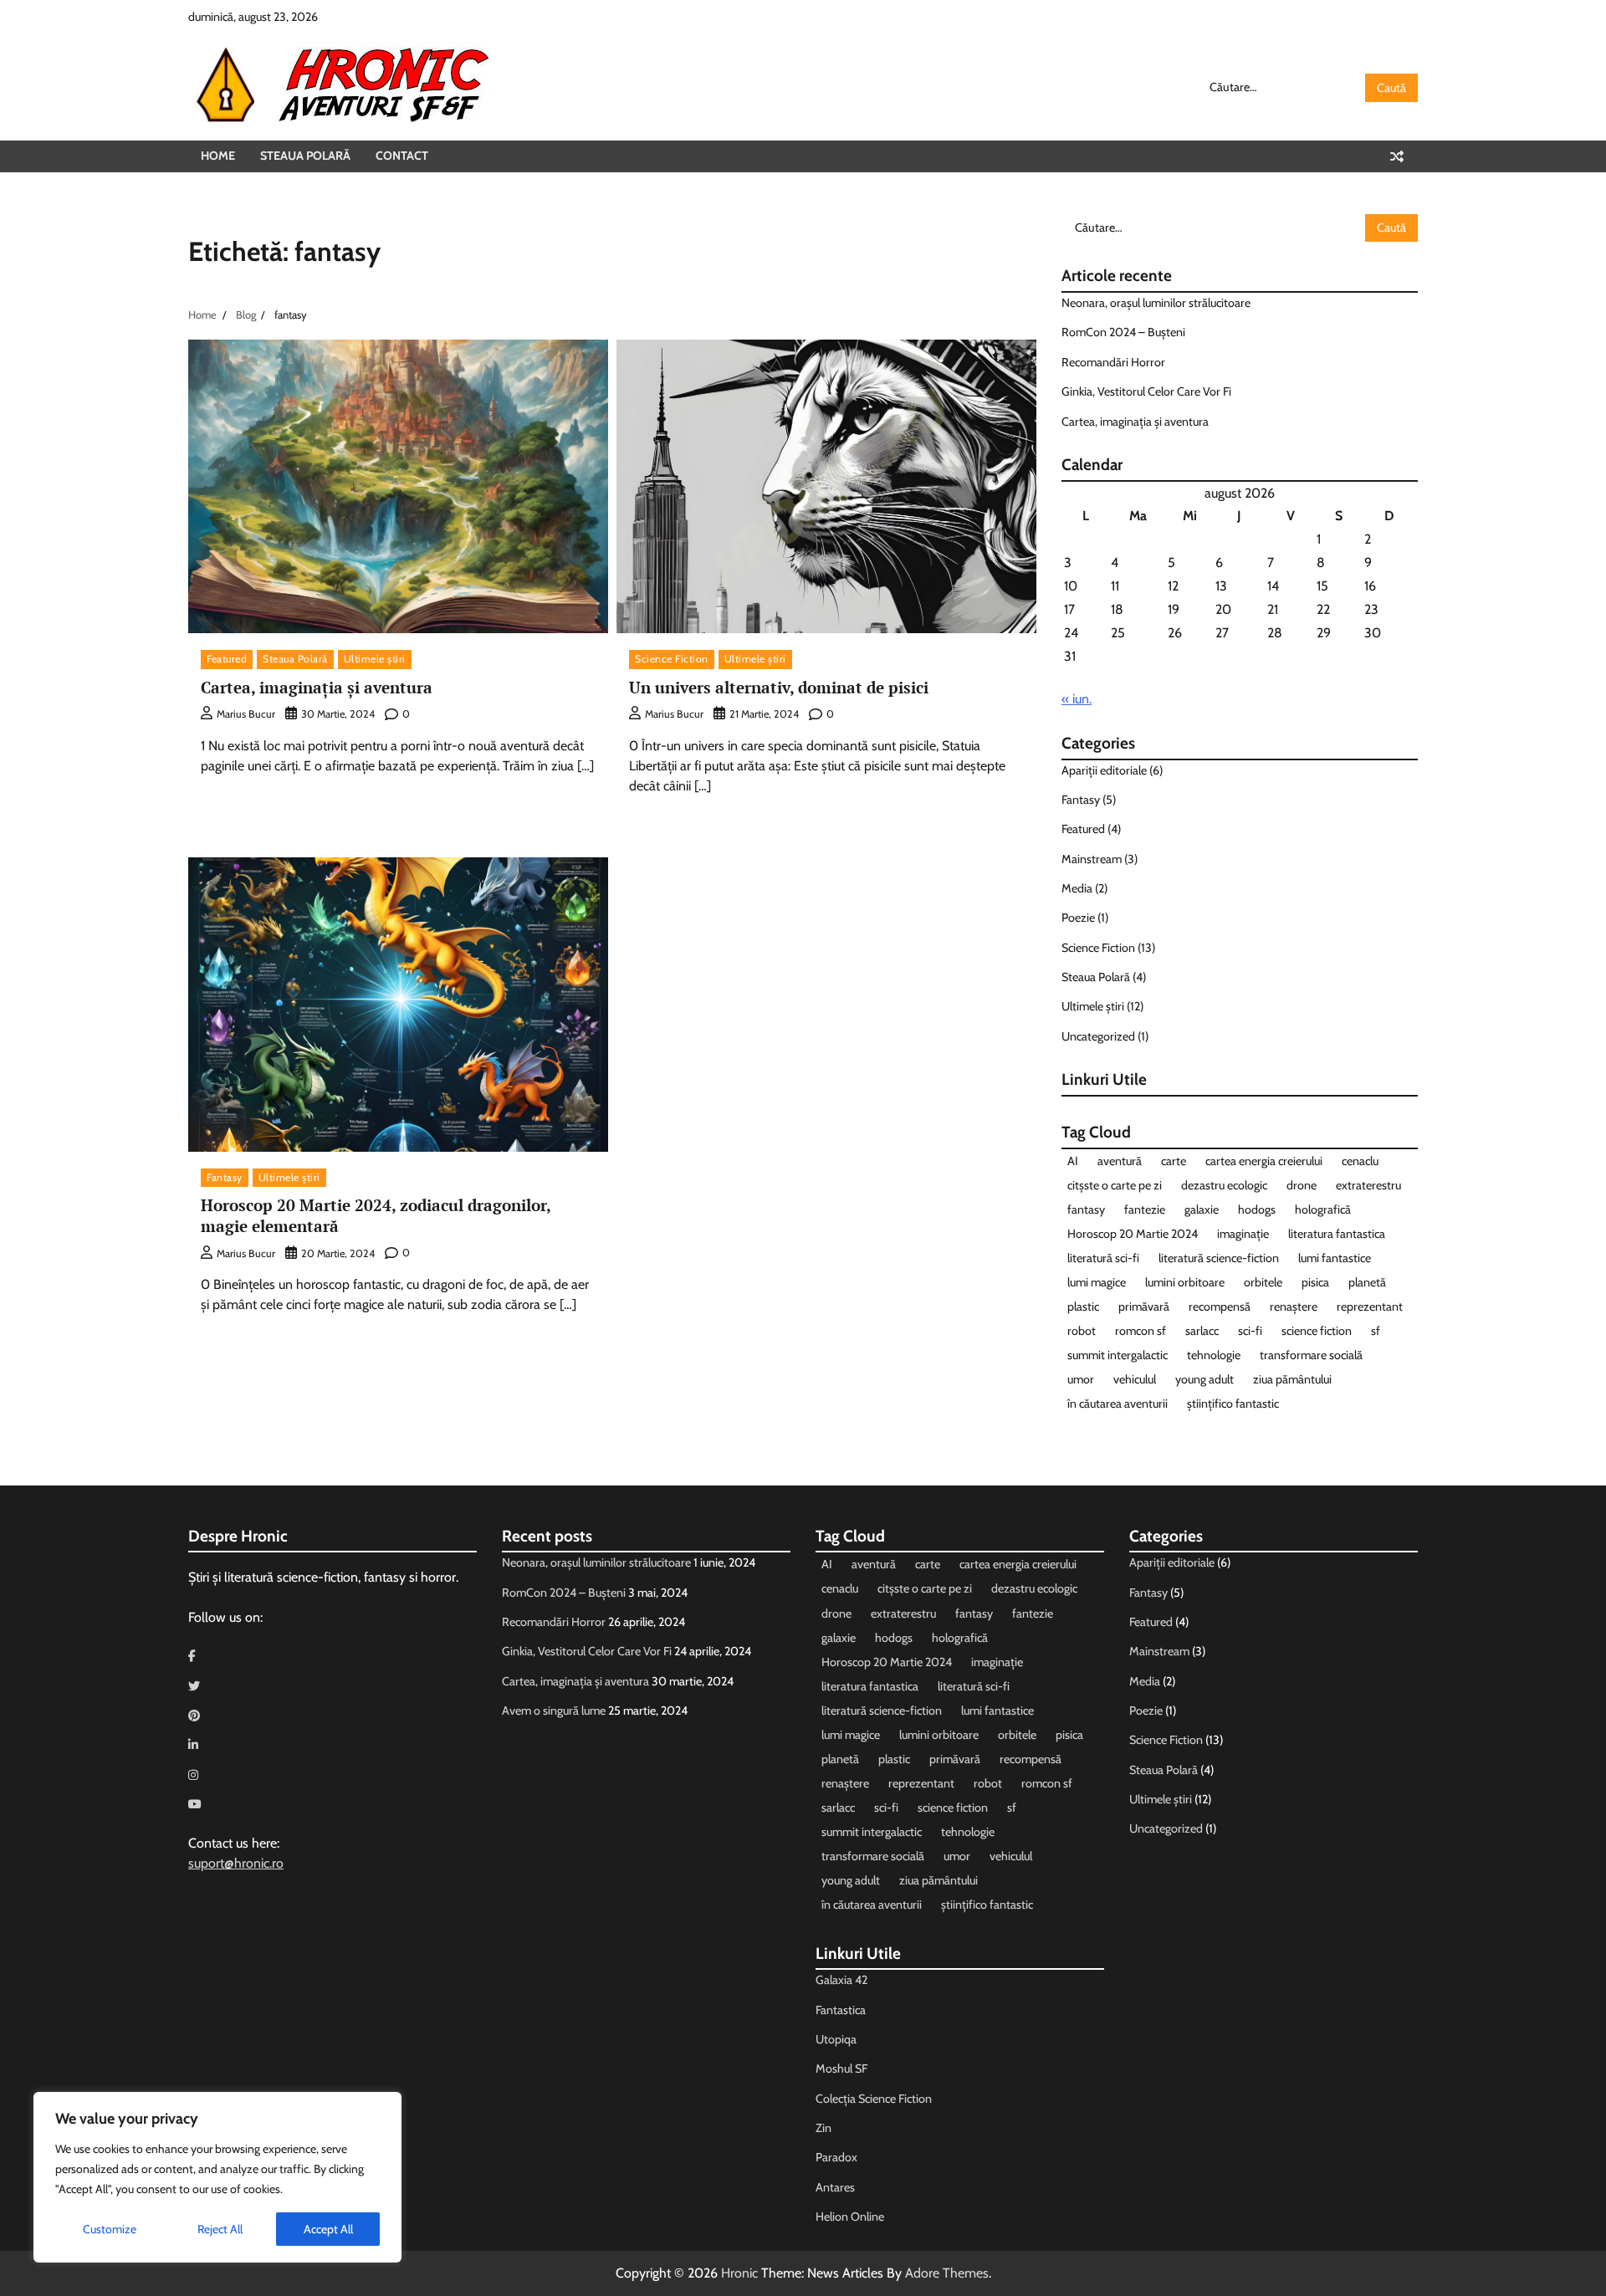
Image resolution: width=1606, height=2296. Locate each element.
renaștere (1294, 1307)
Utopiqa (836, 2039)
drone (1302, 1185)
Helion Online (850, 2217)
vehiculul (1135, 1379)
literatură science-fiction (1219, 1258)
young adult (1204, 1379)
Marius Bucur (246, 714)
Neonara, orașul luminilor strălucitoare (1156, 303)
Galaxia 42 (841, 1980)
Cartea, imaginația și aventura (317, 687)
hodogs (1257, 1209)
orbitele (1263, 1282)
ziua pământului (1292, 1379)
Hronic (739, 2273)
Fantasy (225, 1177)
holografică (1323, 1209)
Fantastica (841, 2010)
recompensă (1220, 1307)
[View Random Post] (1397, 156)
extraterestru (1368, 1185)
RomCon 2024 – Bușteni (1123, 332)
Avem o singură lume (554, 1710)
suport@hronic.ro (236, 1863)
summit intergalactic (1118, 1355)
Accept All (328, 2229)
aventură (1120, 1161)
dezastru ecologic (1224, 1185)
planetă (1367, 1282)
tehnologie (1214, 1355)
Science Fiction (672, 659)
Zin (823, 2128)
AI (1073, 1161)
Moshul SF (841, 2068)
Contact (402, 156)
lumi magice (1097, 1282)
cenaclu (1360, 1161)
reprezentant (1370, 1307)
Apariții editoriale (1104, 770)
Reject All (220, 2229)
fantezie (1145, 1209)
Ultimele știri (375, 659)
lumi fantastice (1335, 1258)
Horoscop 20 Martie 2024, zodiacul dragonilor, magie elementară (376, 1215)
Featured (227, 659)
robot (1082, 1331)
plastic (1083, 1307)
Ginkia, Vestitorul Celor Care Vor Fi (1146, 391)
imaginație (1243, 1234)
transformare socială (1311, 1355)
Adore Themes (947, 2273)
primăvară (1144, 1307)
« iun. (1077, 699)
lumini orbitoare (1185, 1282)
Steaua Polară (305, 156)
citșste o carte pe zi (1115, 1185)
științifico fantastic (1233, 1404)
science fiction (1317, 1331)
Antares (835, 2187)
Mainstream (1092, 859)
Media (1077, 888)
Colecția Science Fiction (874, 2099)
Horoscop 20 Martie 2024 (1133, 1234)
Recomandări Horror (1113, 362)
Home (218, 156)
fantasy (1086, 1209)
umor (1081, 1379)
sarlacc (1202, 1331)
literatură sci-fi (1103, 1258)
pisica (1315, 1282)
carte (1174, 1161)
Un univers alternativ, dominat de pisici (779, 687)
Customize (110, 2229)
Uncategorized (1098, 1036)
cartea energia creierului (1264, 1161)
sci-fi (1250, 1331)
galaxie (1202, 1209)
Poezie (1078, 918)
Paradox (836, 2157)
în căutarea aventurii (1118, 1404)
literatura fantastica (1337, 1234)
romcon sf (1141, 1331)
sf (1376, 1331)
